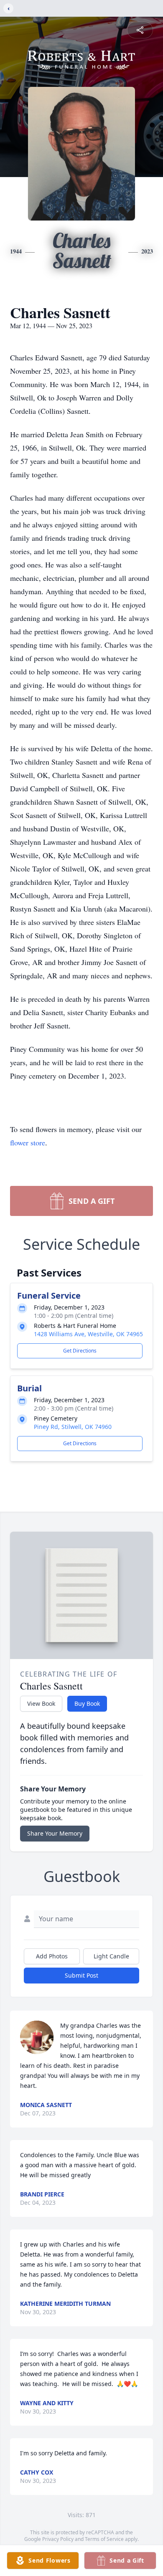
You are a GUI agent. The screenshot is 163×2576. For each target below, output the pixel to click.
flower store (28, 1142)
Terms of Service (104, 2539)
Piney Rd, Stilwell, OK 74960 (73, 1427)
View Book (41, 1703)
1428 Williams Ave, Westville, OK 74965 (88, 1334)
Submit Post (81, 1975)
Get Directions (80, 1351)
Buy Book (87, 1703)
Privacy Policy (58, 2539)
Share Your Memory (55, 1833)
